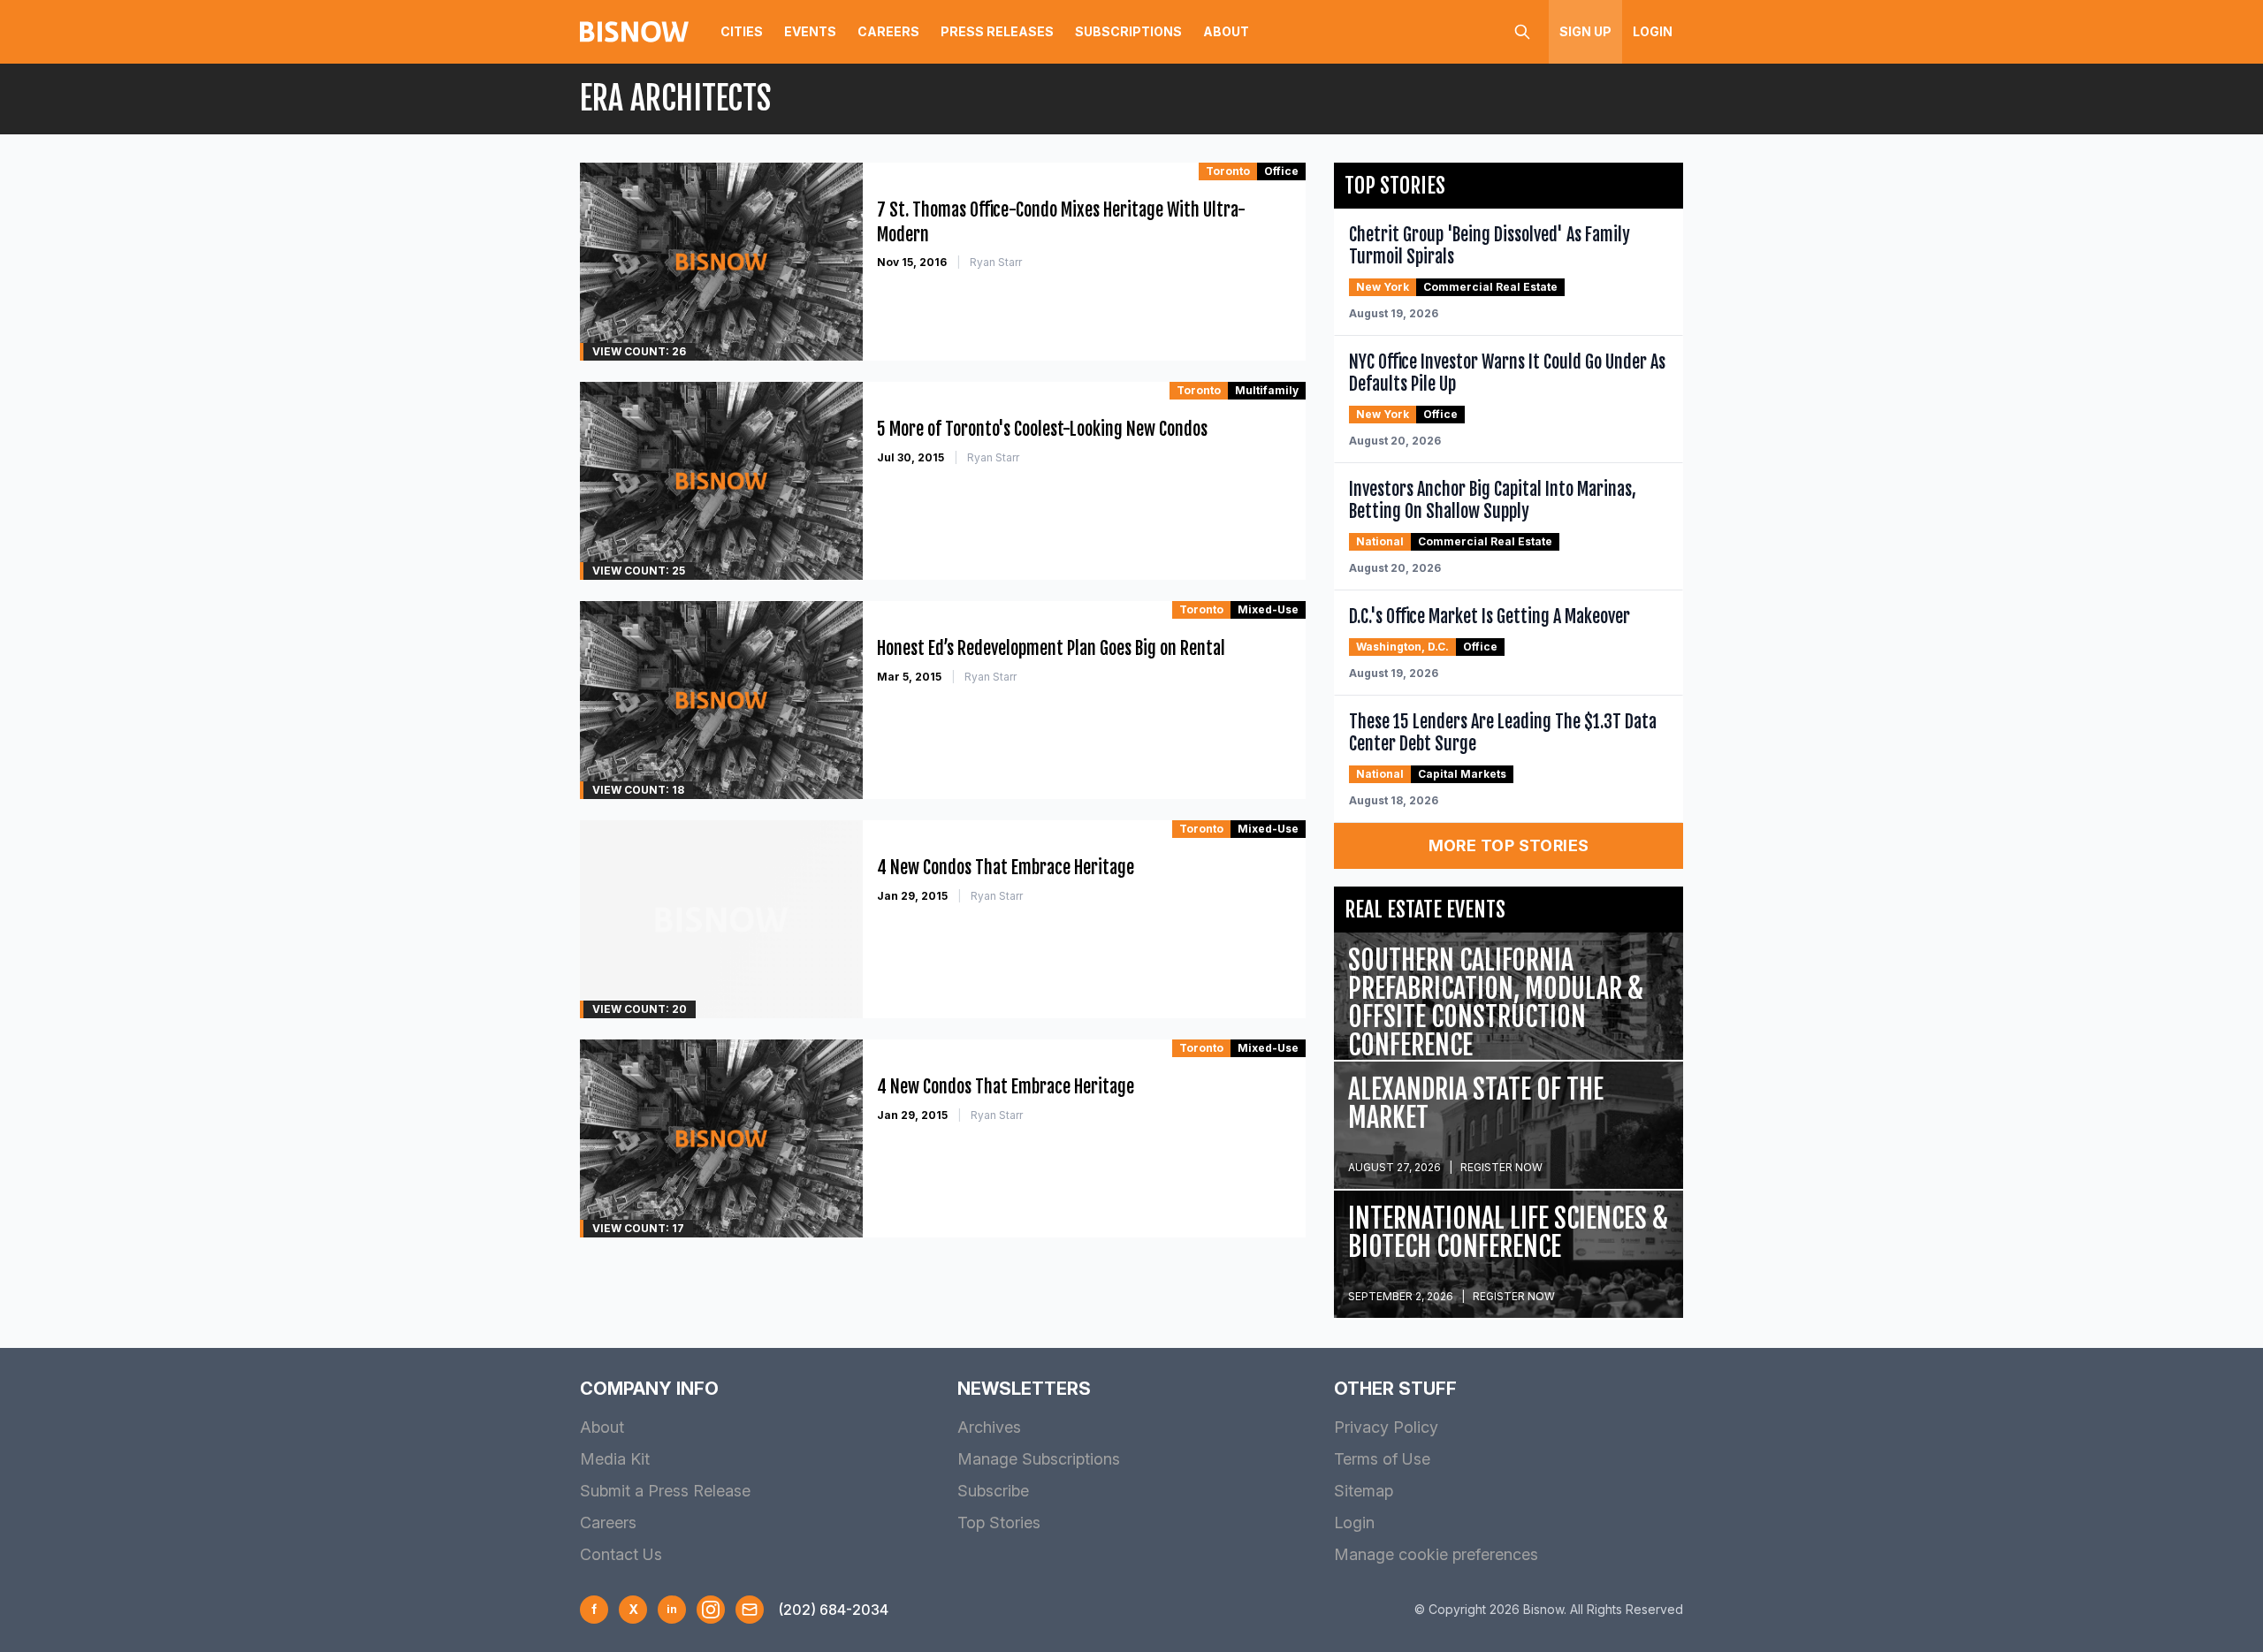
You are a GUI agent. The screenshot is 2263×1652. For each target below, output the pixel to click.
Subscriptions (1128, 31)
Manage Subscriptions (1039, 1459)
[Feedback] (750, 1610)
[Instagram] (711, 1610)
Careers (888, 31)
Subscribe (993, 1491)
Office (1281, 171)
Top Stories (999, 1523)
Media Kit (615, 1459)
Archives (989, 1427)
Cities (742, 31)
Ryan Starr (996, 262)
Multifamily (1267, 390)
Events (810, 31)
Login (1653, 31)
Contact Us (621, 1554)
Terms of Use (1382, 1459)
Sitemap (1364, 1491)
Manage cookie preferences (1436, 1554)
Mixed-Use (1268, 609)
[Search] (1522, 32)
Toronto (1228, 171)
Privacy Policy (1386, 1427)
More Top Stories (1509, 845)
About (1226, 31)
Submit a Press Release (665, 1491)
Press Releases (997, 31)
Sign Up (1585, 31)
